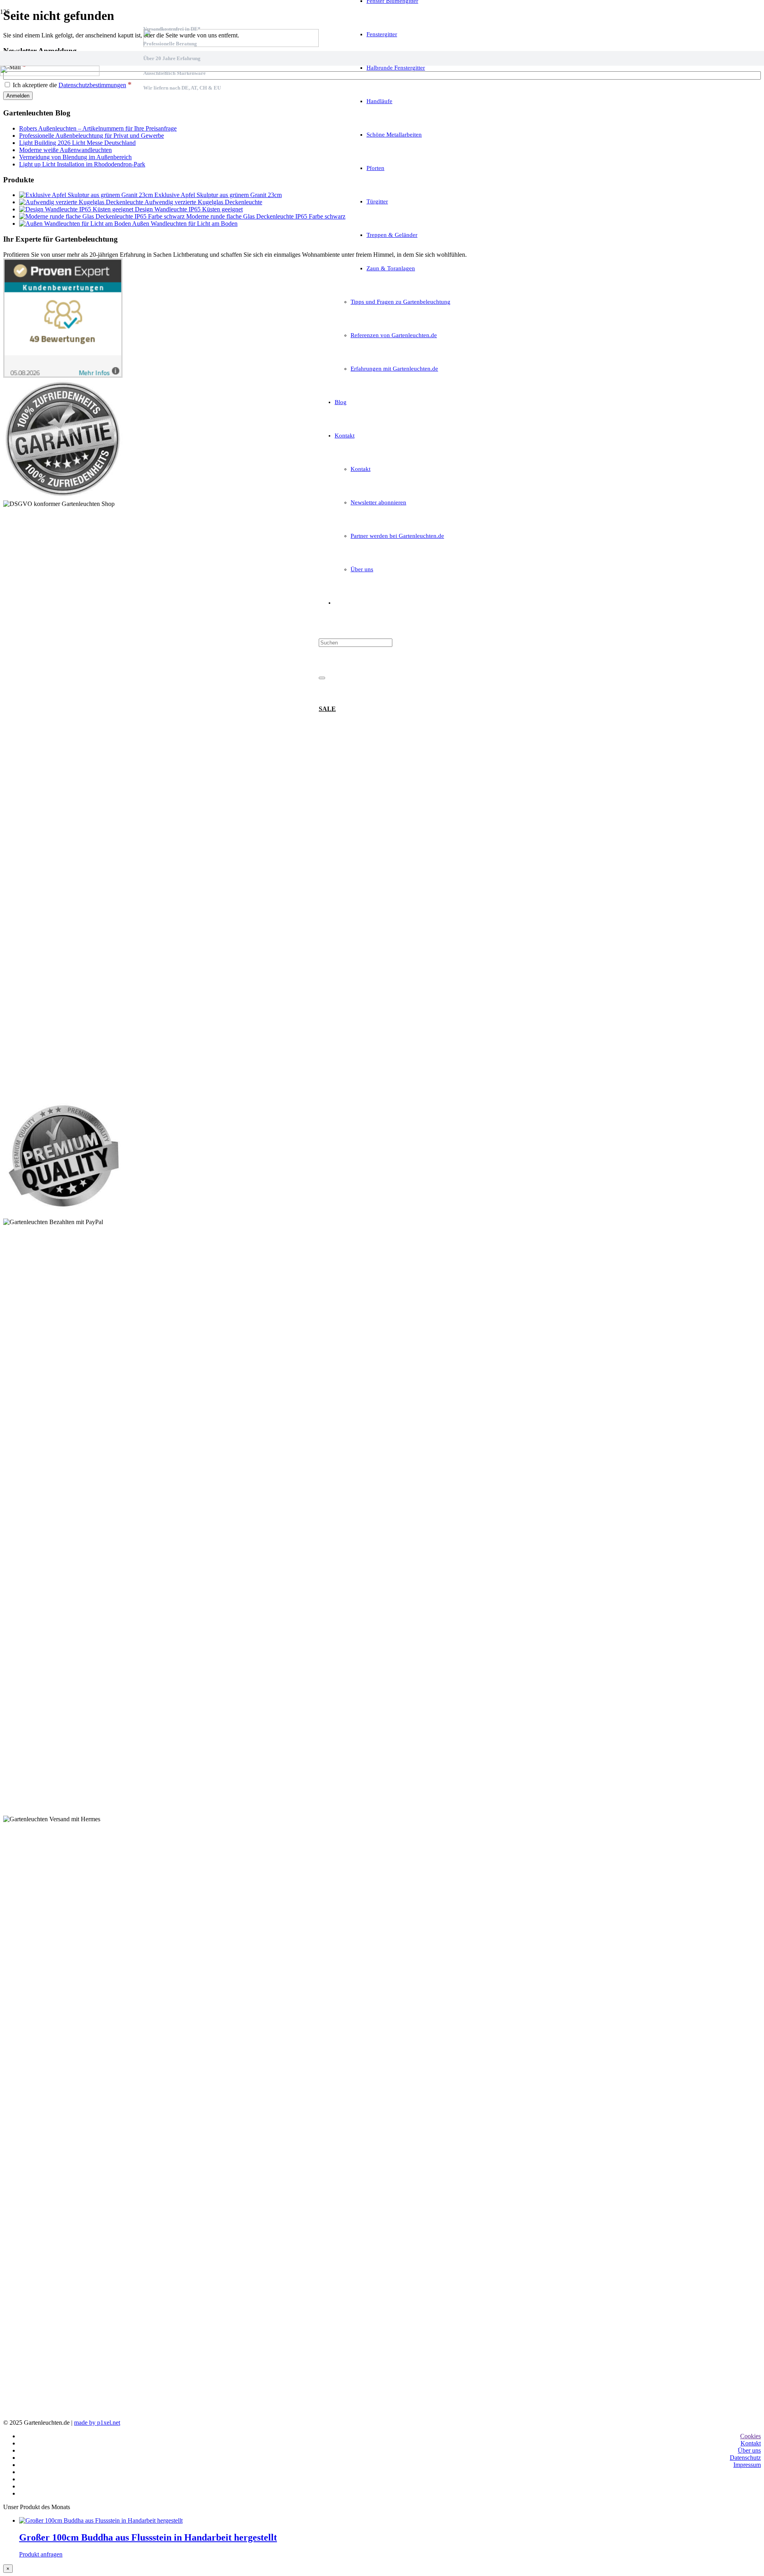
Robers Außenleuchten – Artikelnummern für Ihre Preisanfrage (98, 128)
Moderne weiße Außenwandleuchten (65, 150)
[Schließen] (322, 678)
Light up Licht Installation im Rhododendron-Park (82, 164)
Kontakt (751, 2443)
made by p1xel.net (97, 2423)
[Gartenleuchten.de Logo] (231, 45)
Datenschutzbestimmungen (92, 85)
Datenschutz (745, 2458)
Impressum (747, 2465)
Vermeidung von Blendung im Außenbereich (75, 157)
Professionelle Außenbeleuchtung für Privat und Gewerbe (92, 136)
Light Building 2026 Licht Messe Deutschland (77, 143)
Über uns (749, 2450)
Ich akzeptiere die (71, 85)
